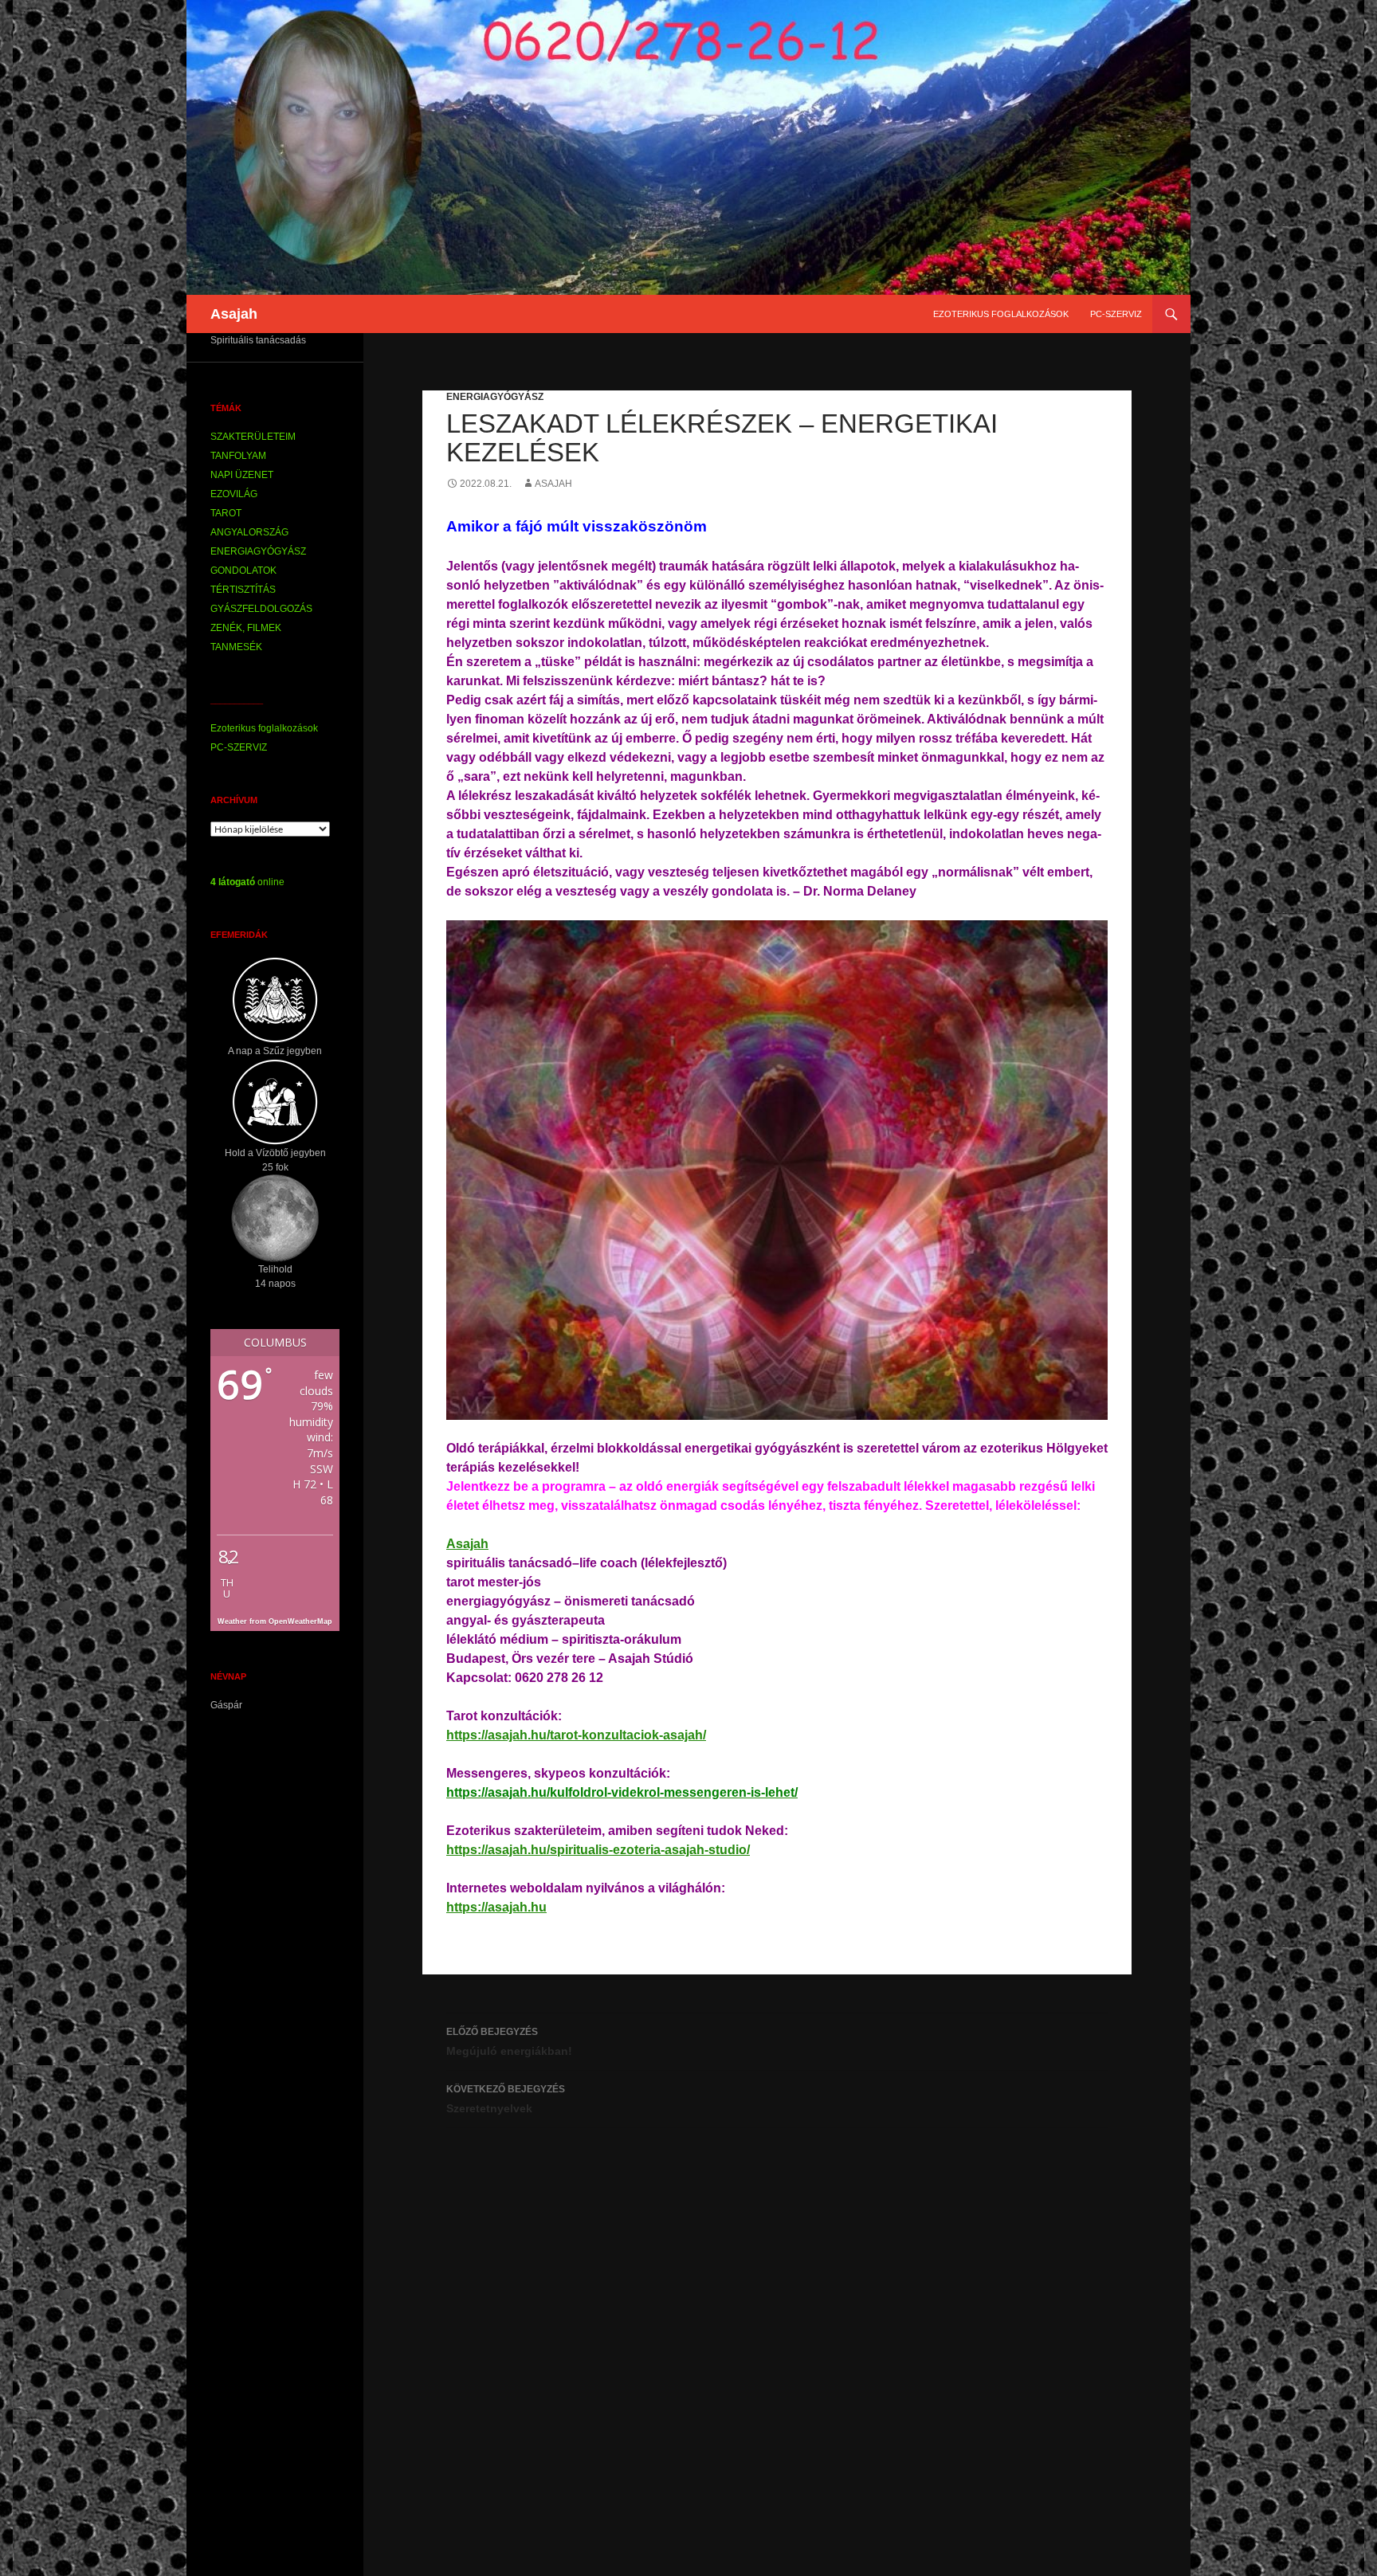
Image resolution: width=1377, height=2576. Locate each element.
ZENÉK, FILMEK (246, 628)
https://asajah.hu (496, 1907)
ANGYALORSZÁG (249, 532)
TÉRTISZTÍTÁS (243, 590)
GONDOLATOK (243, 570)
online (247, 882)
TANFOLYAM (238, 456)
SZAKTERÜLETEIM (253, 437)
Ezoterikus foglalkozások (1001, 314)
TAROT (226, 513)
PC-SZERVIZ (1116, 314)
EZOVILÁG (234, 494)
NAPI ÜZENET (242, 475)
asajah (553, 484)
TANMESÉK (236, 647)
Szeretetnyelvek (506, 2099)
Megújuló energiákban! (509, 2042)
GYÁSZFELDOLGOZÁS (261, 609)
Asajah (234, 314)
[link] (467, 1544)
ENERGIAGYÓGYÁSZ (495, 397)
